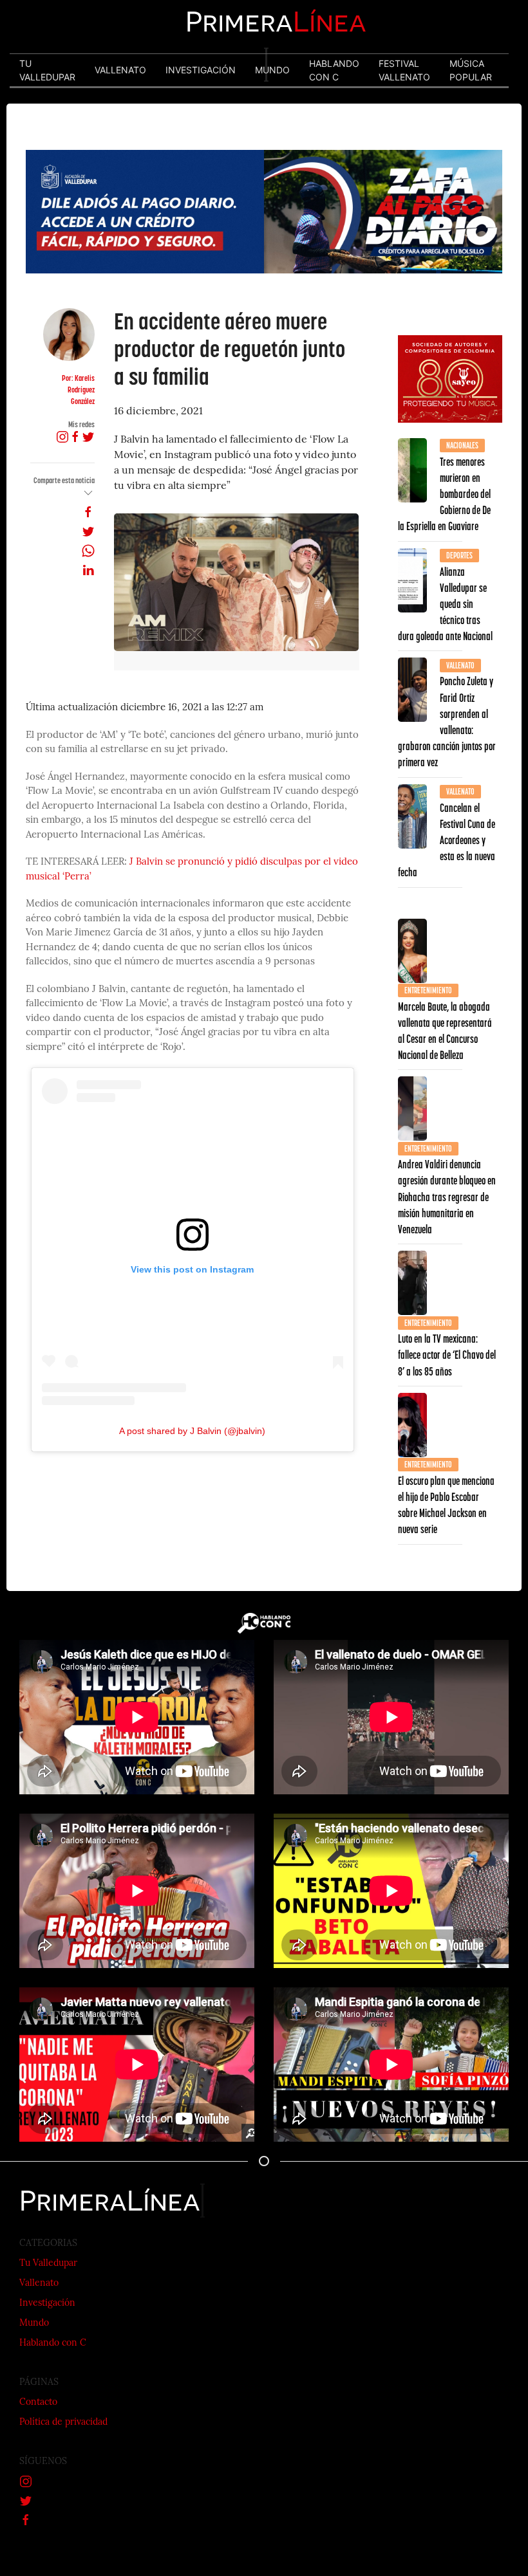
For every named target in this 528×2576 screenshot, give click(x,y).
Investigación (47, 2304)
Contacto (38, 2403)
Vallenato (39, 2284)
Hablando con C (53, 2343)
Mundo (34, 2323)
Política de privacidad (63, 2423)
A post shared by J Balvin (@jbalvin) (192, 1431)
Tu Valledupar (48, 2264)
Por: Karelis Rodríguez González (78, 390)
